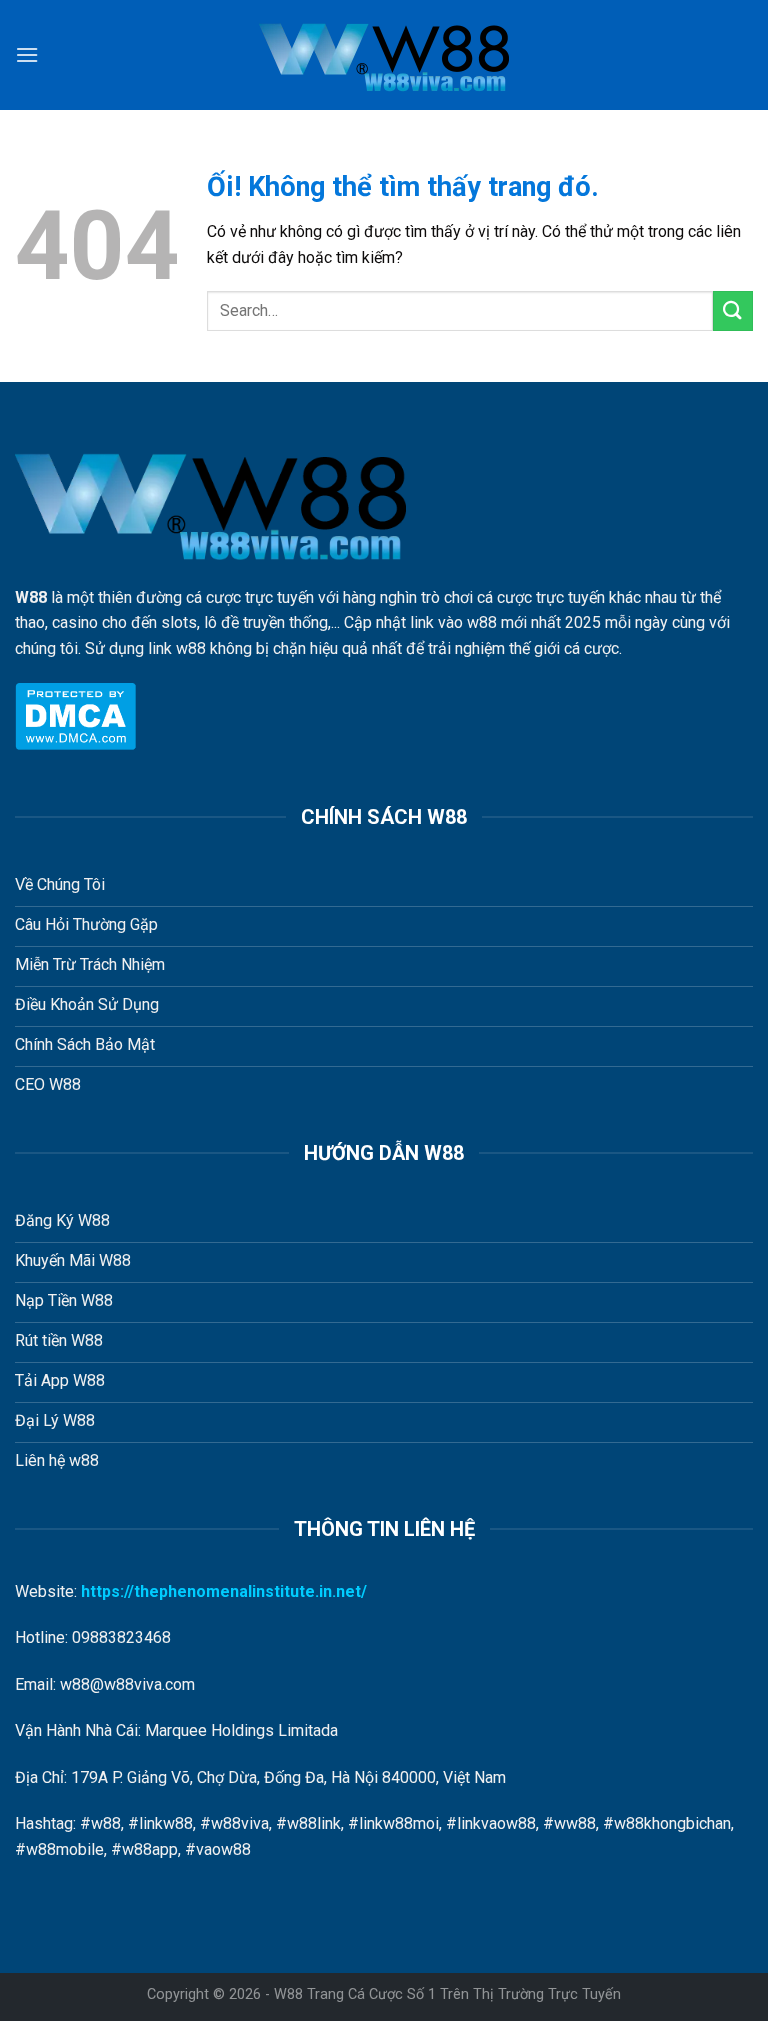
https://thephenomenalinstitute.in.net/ (224, 1591)
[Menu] (27, 54)
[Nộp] (733, 310)
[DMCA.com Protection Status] (75, 714)
